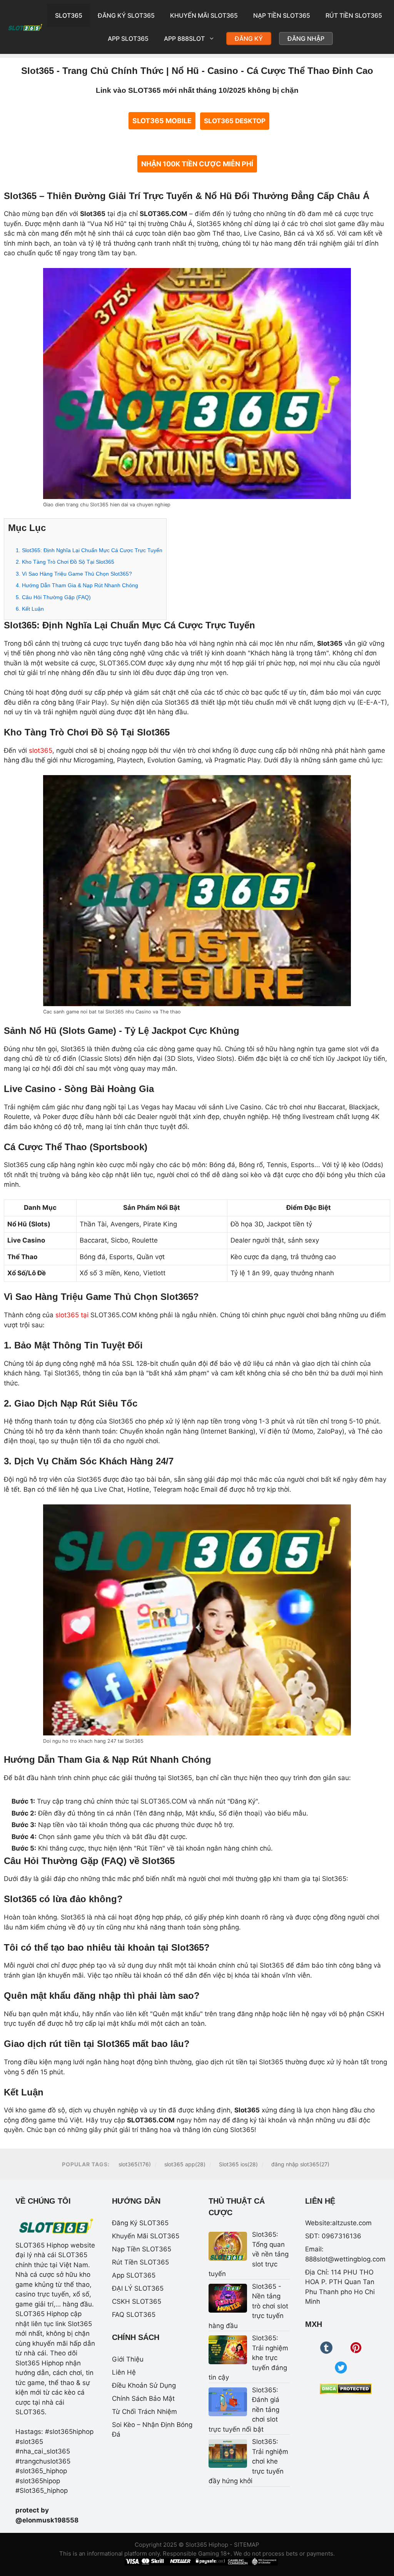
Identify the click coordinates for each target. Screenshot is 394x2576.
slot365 (41, 750)
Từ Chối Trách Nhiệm (144, 2412)
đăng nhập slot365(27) (300, 2164)
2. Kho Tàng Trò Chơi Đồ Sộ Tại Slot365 (65, 562)
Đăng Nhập (306, 39)
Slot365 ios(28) (238, 2164)
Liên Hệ (124, 2372)
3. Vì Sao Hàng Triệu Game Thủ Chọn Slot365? (74, 574)
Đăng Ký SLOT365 (126, 15)
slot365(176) (135, 2164)
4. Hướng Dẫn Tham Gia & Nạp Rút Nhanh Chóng (77, 585)
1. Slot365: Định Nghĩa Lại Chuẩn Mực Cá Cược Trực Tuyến (89, 550)
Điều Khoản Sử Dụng (144, 2385)
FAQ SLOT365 (134, 2315)
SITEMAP (247, 2545)
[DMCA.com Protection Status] (346, 2389)
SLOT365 (69, 15)
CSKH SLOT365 (137, 2301)
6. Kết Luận (30, 609)
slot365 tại (72, 1315)
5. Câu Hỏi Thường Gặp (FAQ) (53, 597)
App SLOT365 (128, 39)
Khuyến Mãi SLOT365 (204, 15)
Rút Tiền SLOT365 (354, 15)
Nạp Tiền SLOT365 (282, 15)
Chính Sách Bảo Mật (143, 2398)
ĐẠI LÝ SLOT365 (138, 2288)
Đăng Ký (249, 39)
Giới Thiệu (128, 2359)
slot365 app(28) (185, 2164)
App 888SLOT (184, 39)
